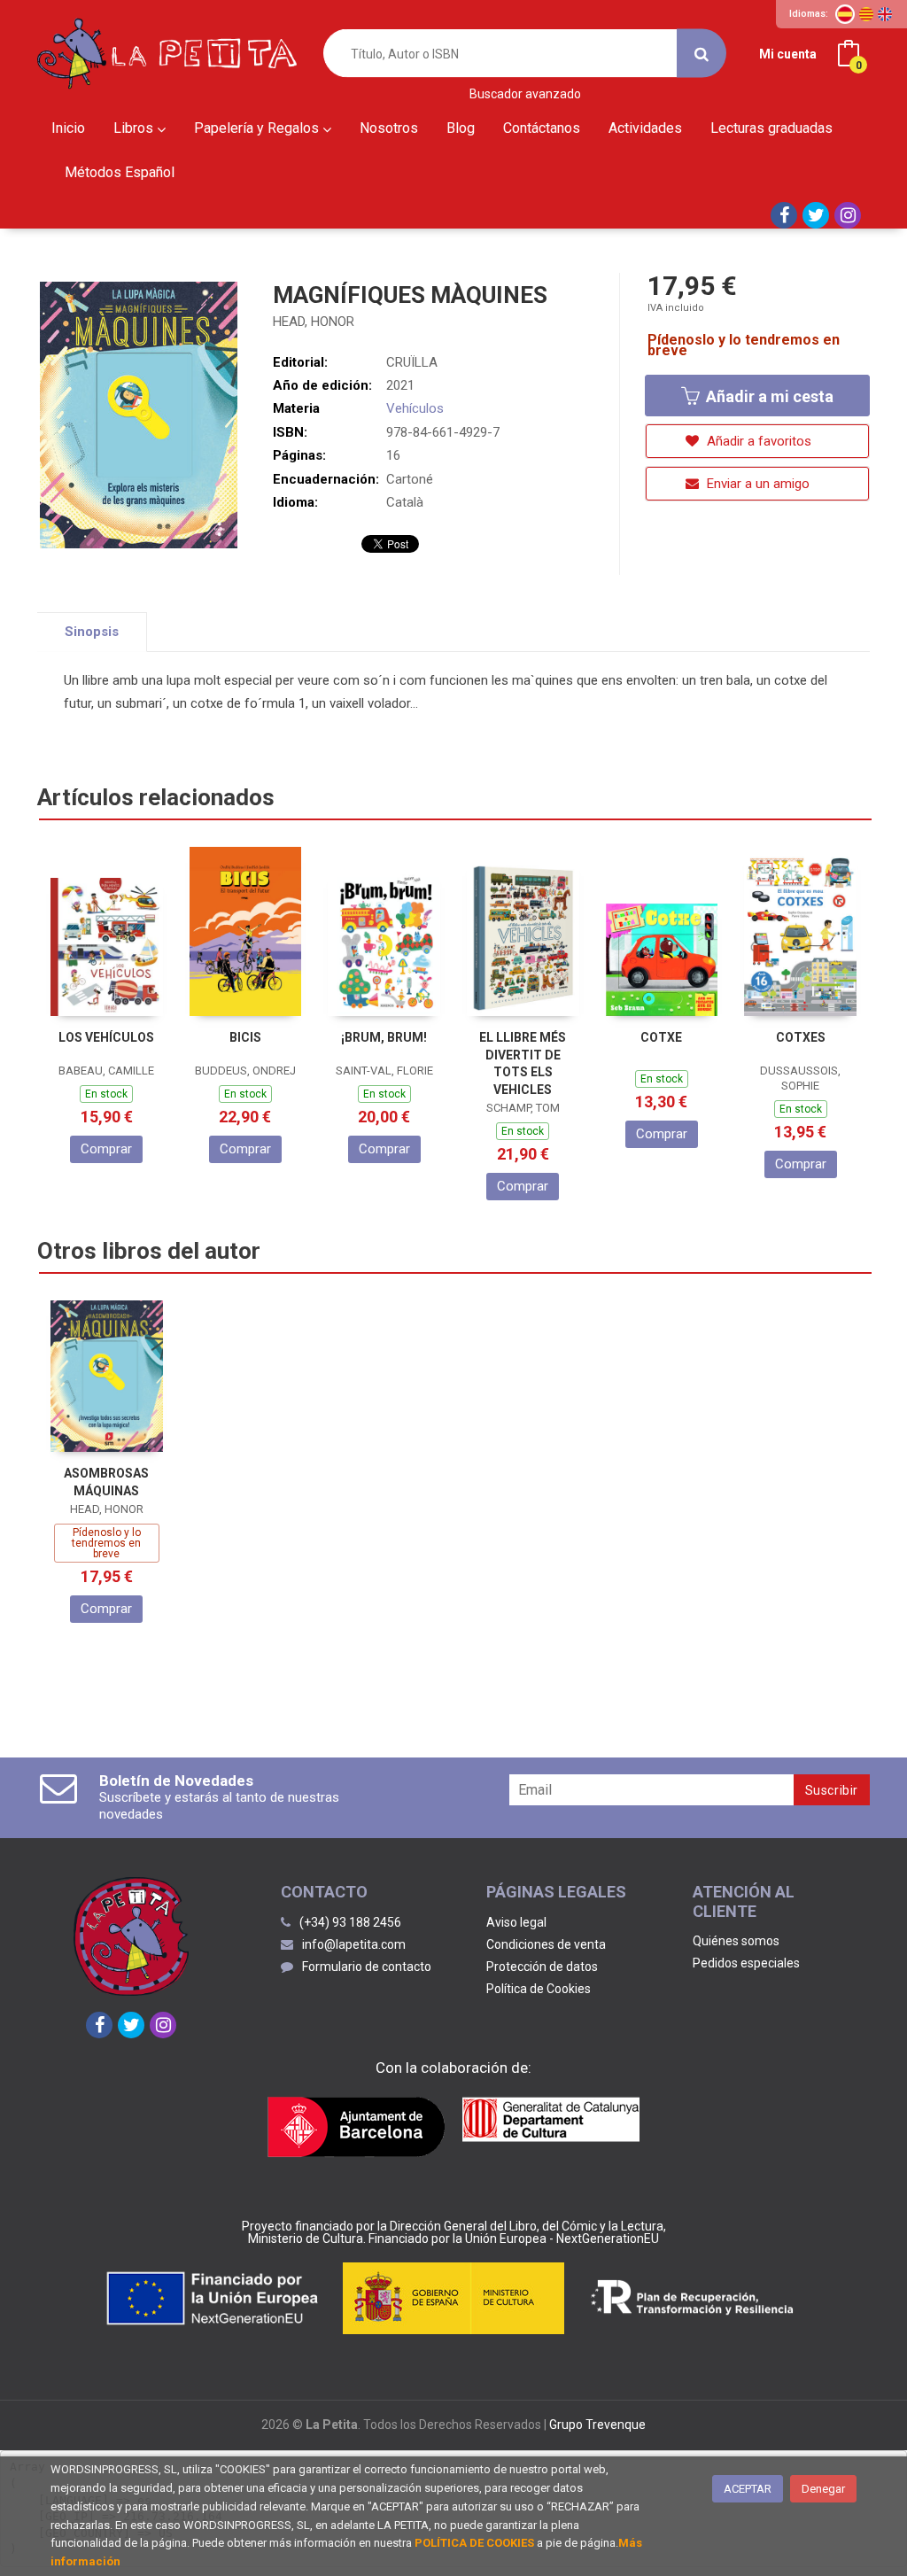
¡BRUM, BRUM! (384, 1037)
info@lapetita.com (354, 1944)
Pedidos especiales (746, 1963)
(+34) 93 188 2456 (350, 1922)
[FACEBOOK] (784, 215)
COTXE (661, 1037)
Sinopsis (92, 632)
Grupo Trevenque (597, 2425)
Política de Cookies (539, 1989)
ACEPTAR (748, 2489)
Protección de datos (542, 1967)
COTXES (801, 1037)
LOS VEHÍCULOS (106, 1037)
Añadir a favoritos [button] (757, 441)
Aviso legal (516, 1922)
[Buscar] (702, 54)
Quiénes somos (736, 1941)
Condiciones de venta (546, 1944)
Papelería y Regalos (258, 128)
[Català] (866, 14)
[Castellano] (845, 14)
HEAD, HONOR (314, 322)
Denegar (823, 2489)
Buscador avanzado (525, 94)
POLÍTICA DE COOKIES (474, 2543)
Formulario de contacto (367, 1967)
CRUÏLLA (412, 362)
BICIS (245, 1037)
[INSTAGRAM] (848, 215)
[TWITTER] (816, 215)
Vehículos (415, 408)
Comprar (106, 1149)
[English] (885, 14)
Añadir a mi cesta (768, 396)
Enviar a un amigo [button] (756, 484)
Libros (135, 128)
